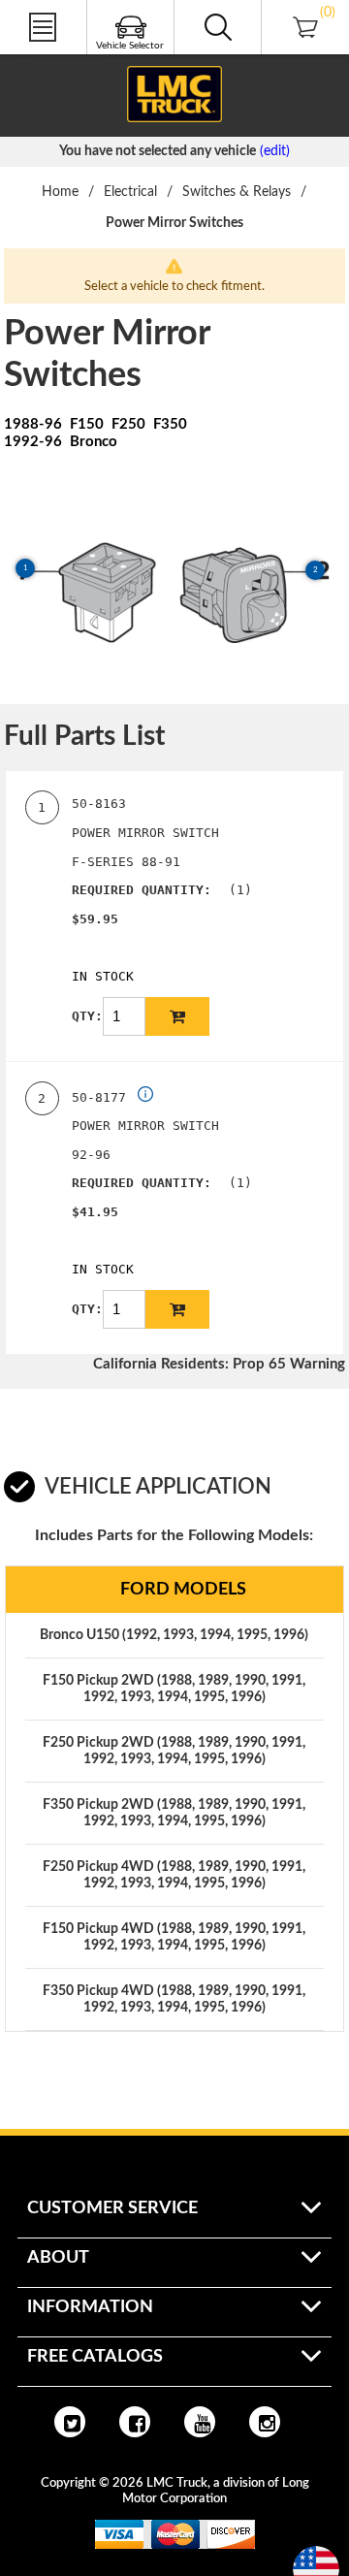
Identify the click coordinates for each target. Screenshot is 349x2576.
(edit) (275, 151)
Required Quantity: (142, 890)
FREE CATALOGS (51, 57)
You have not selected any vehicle (158, 151)
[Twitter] (70, 2422)
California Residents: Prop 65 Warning (219, 1364)
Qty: (87, 1016)
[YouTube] (200, 2422)
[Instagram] (265, 2422)
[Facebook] (135, 2422)
